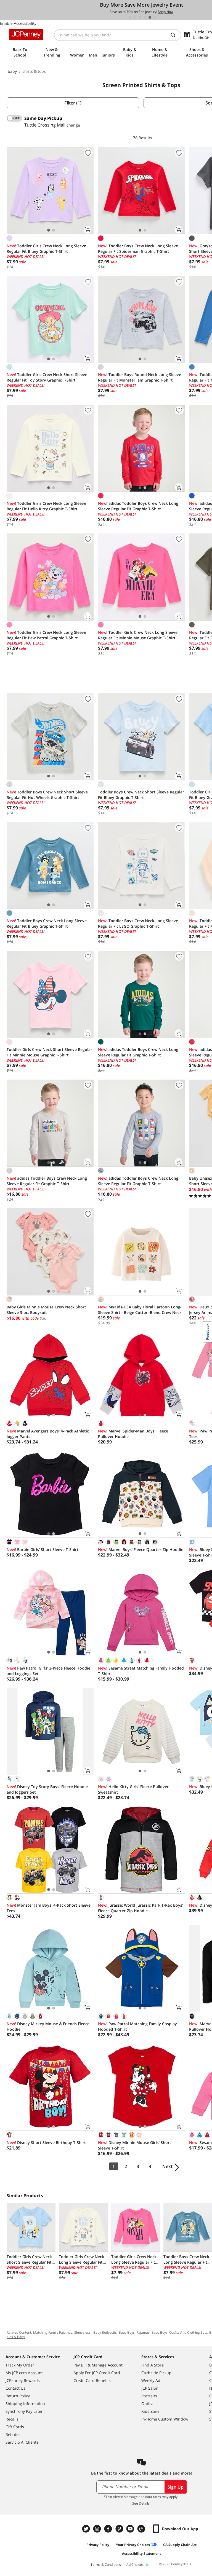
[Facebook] (109, 2529)
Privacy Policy (98, 2545)
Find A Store (153, 2365)
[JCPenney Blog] (142, 2529)
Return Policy (18, 2396)
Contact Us (15, 2388)
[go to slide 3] (140, 17)
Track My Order (20, 2365)
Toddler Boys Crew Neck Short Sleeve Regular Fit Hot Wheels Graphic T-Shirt (47, 795)
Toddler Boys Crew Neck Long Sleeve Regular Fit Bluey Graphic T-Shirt (47, 923)
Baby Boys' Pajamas (134, 2332)
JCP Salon (150, 2388)
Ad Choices (135, 2565)
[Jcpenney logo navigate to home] (26, 34)
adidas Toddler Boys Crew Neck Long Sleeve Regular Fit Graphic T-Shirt (138, 506)
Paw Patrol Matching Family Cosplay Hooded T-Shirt (137, 2026)
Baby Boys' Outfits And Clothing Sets (179, 2332)
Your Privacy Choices (133, 2545)
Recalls (12, 2419)
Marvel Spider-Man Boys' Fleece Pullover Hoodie (133, 1434)
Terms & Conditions (106, 2565)
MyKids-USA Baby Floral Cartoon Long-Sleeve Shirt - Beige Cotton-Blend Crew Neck (140, 1310)
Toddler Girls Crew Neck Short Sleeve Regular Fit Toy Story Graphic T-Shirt (47, 377)
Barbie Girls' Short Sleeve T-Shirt (43, 1549)
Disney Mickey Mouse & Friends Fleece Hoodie (48, 2026)
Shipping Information (25, 2404)
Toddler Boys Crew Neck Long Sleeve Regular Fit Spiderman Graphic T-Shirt (138, 249)
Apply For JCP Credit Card (97, 2373)
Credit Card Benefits (92, 2380)
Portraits (149, 2396)
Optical (148, 2404)
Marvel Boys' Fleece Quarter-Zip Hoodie (141, 1549)
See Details (141, 2503)
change (73, 125)
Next (167, 2166)
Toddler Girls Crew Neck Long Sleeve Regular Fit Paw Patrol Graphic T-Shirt (46, 635)
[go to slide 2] (135, 17)
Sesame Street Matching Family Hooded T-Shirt (141, 1671)
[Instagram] (98, 2529)
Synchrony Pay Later (24, 2411)
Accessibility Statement (141, 2554)
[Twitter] (87, 2529)
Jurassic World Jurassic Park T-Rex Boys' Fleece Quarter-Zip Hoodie (141, 1908)
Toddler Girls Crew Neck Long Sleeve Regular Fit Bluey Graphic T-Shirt (46, 249)
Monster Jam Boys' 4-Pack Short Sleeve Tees (49, 1908)
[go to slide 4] (145, 17)
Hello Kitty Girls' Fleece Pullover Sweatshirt (133, 1789)
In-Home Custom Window (165, 2419)
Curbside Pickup (156, 2373)
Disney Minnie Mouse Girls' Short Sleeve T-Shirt (135, 2145)
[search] (175, 35)
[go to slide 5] (150, 17)
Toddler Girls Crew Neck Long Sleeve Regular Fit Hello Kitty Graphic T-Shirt (46, 506)
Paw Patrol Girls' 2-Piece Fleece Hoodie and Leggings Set (48, 1671)
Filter (73, 103)
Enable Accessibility (18, 23)
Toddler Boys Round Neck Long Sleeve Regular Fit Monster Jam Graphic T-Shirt (140, 377)
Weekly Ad (151, 2380)
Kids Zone (150, 2411)
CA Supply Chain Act (180, 2545)
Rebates (13, 2434)
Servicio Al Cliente (22, 2442)
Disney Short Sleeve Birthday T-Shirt (46, 2142)
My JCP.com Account (24, 2373)
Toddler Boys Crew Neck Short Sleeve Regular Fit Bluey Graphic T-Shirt (141, 795)
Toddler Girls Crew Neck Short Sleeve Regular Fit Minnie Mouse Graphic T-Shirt (49, 1052)
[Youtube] (131, 2529)
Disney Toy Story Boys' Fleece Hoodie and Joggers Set (47, 1789)
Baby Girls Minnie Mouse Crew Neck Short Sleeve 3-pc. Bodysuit (46, 1310)
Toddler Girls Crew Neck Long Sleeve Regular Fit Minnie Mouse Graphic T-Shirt (138, 635)
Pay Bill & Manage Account (98, 2365)
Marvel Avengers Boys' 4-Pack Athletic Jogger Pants (48, 1434)
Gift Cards (15, 2427)
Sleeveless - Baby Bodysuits (96, 2332)
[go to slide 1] (130, 17)
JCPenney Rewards (23, 2380)
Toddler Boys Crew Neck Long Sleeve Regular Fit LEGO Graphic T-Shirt (138, 923)
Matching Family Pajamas (53, 2332)
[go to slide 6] (155, 17)
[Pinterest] (120, 2529)
